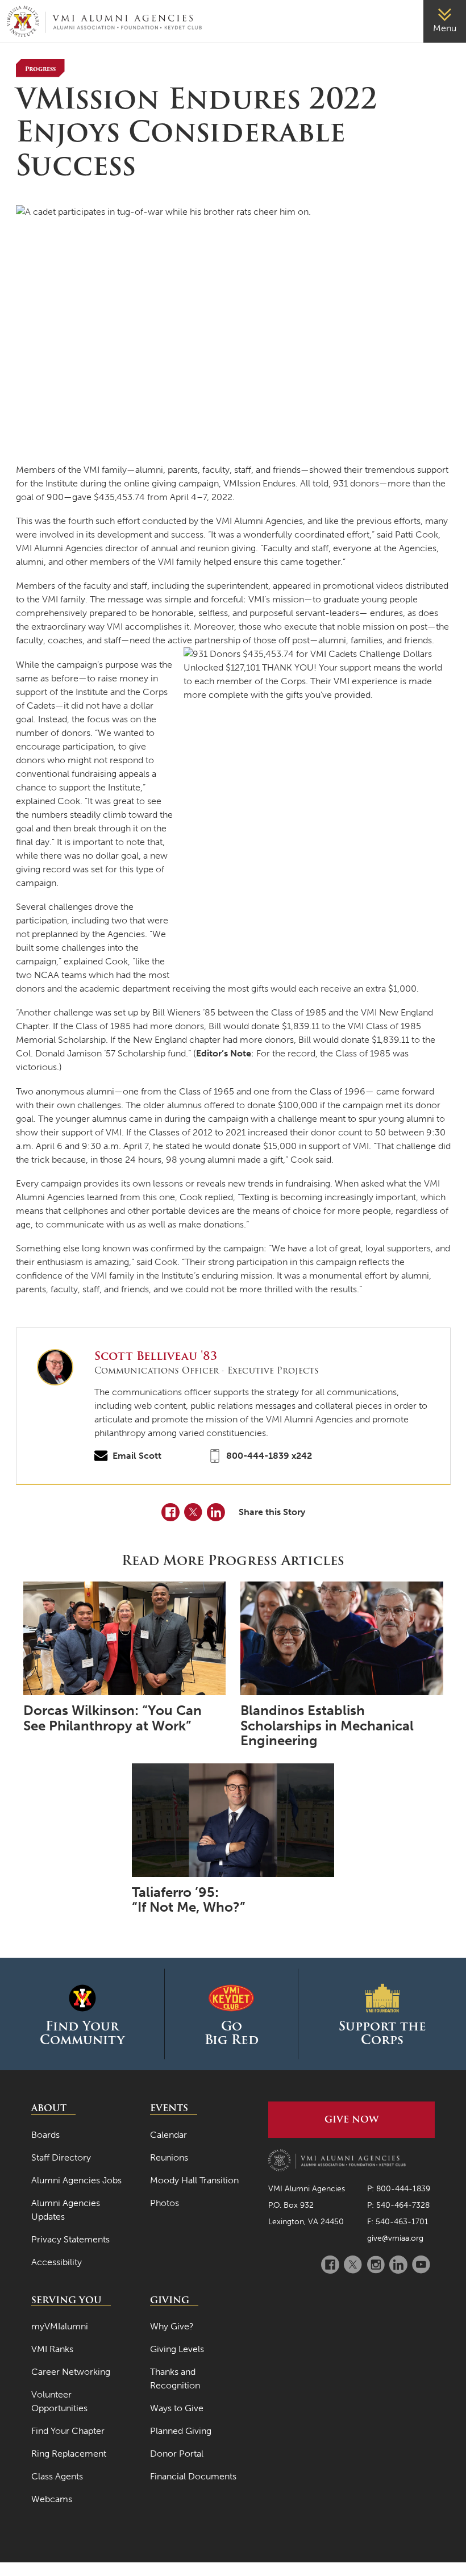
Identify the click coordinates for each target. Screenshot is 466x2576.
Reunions (169, 2157)
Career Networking (71, 2372)
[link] (445, 21)
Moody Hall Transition (194, 2180)
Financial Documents (193, 2476)
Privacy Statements (70, 2239)
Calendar (168, 2135)
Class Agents (57, 2476)
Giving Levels (177, 2349)
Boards (45, 2135)
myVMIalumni (60, 2326)
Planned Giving (181, 2431)
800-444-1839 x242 (269, 1456)
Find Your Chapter (68, 2431)
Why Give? (172, 2326)
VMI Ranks (52, 2349)
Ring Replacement (69, 2454)
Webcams (52, 2499)
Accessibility (57, 2262)
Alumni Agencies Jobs (76, 2180)
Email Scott (137, 1456)
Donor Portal (177, 2454)
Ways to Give (177, 2408)
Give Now (351, 2119)
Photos (165, 2203)
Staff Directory (61, 2157)
